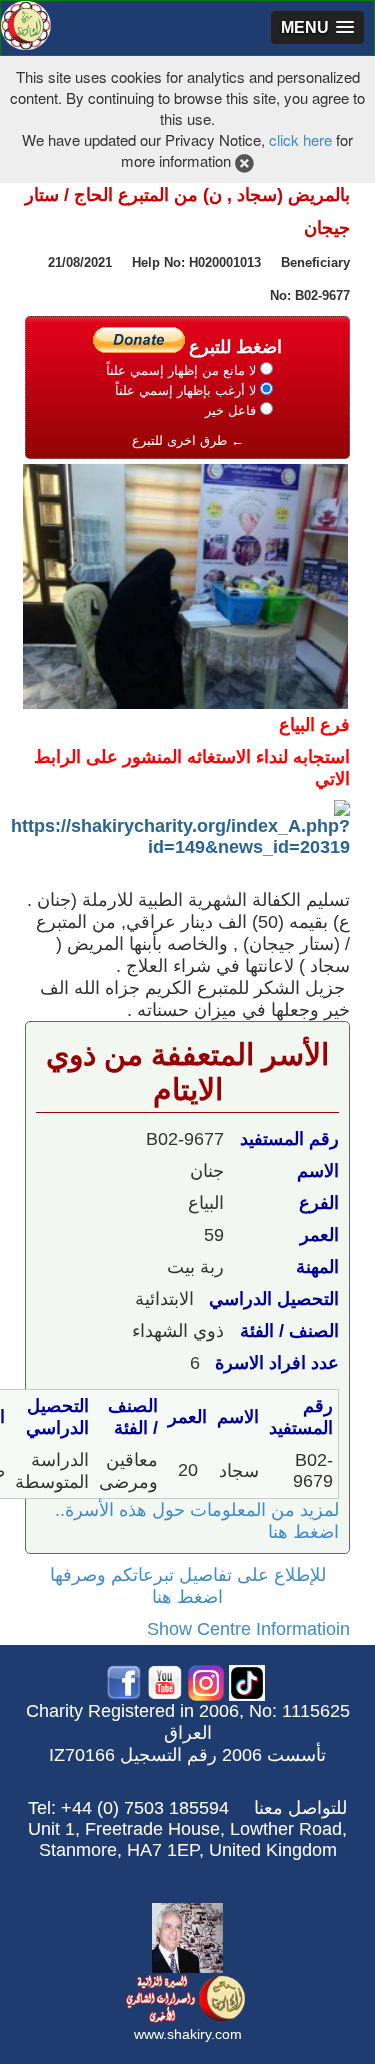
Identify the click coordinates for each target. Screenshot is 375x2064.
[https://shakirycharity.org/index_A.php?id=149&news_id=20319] (180, 827)
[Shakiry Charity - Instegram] (206, 1681)
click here (300, 139)
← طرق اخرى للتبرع (188, 440)
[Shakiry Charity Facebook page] (124, 1681)
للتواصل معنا (300, 1808)
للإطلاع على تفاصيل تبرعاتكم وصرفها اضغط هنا (188, 1586)
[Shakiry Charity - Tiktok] (247, 1681)
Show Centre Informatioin (248, 1629)
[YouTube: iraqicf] (165, 1681)
